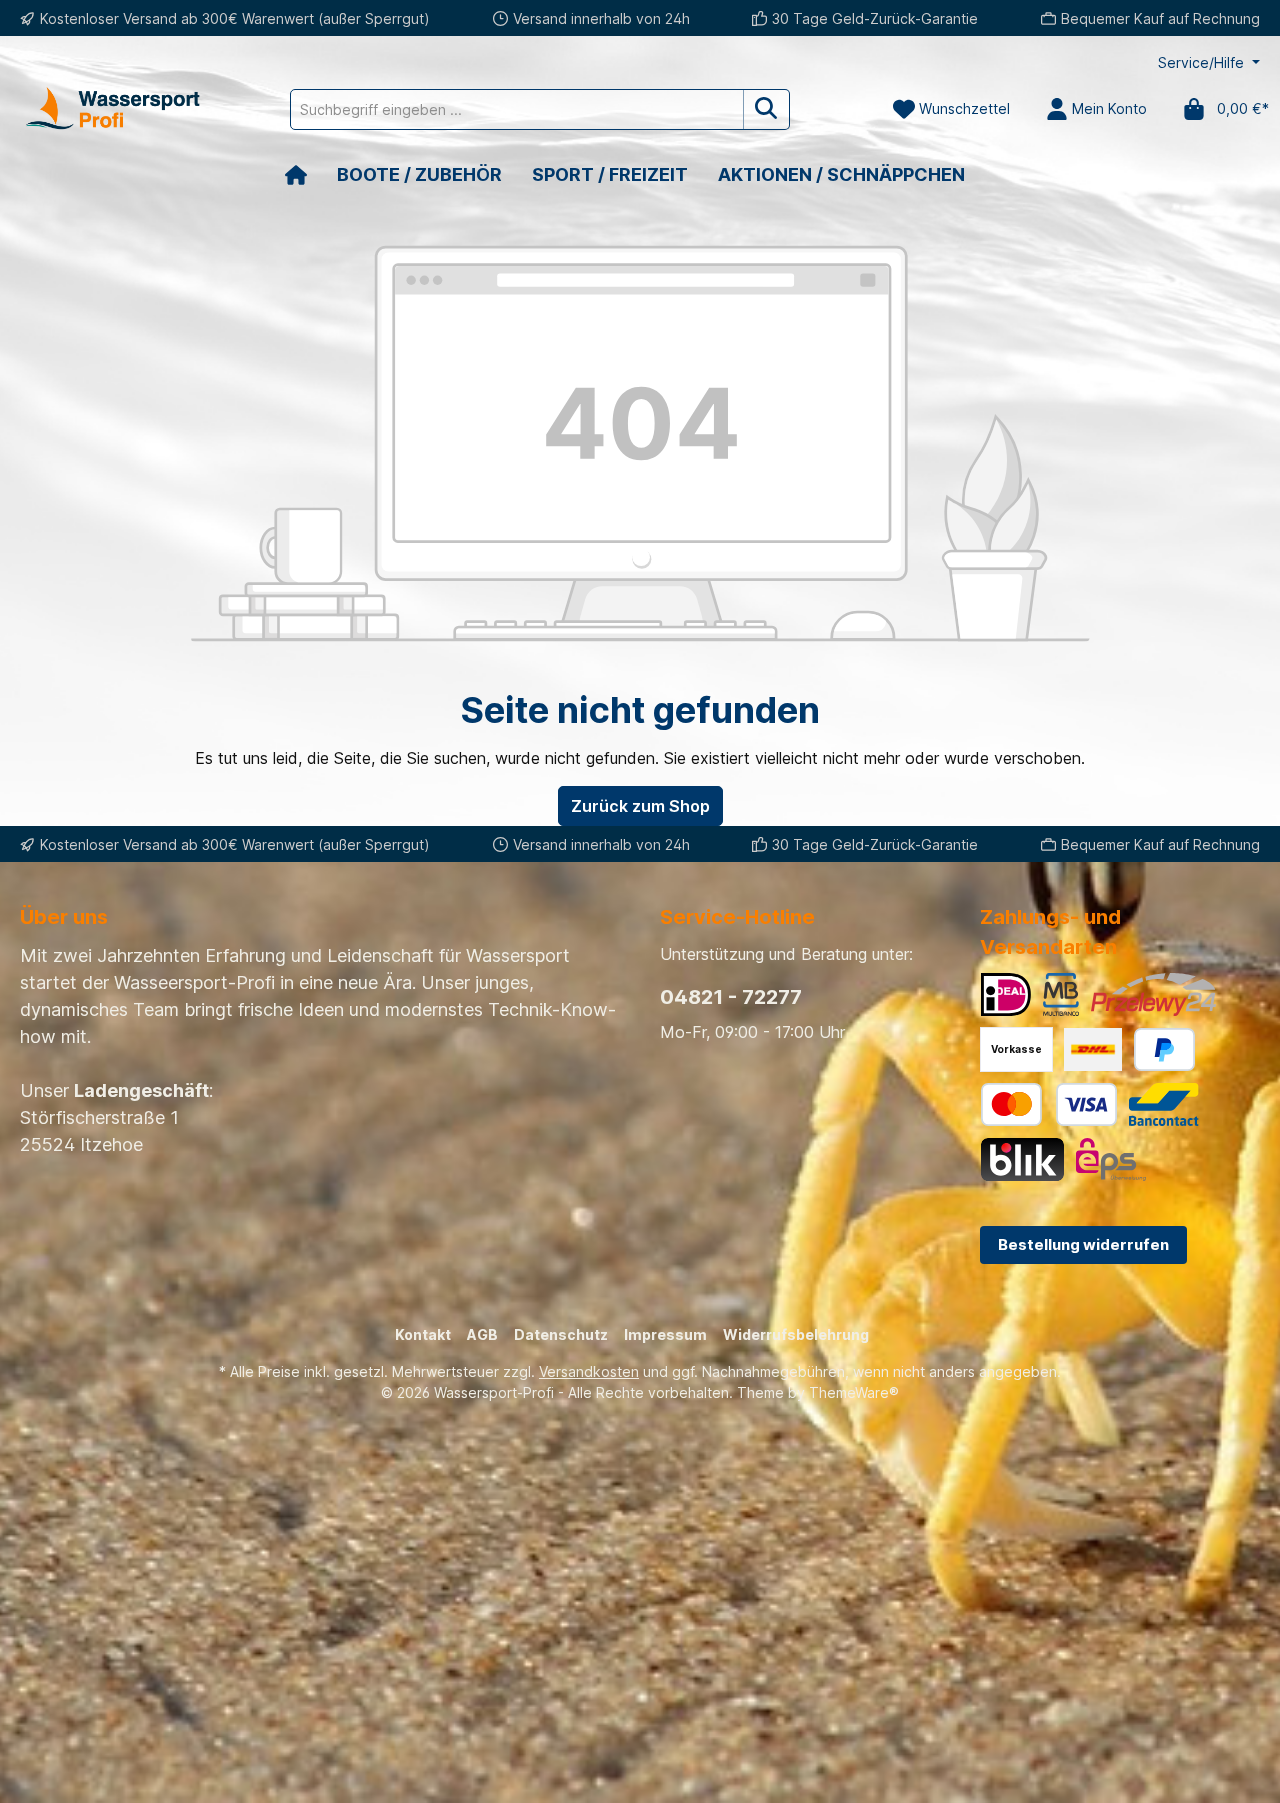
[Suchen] (766, 109)
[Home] (311, 174)
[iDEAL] (1006, 994)
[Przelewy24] (1153, 994)
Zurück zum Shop (640, 806)
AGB (482, 1334)
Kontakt (423, 1334)
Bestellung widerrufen (1083, 1244)
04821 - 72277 (731, 997)
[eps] (1111, 1159)
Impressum (665, 1334)
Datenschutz (561, 1334)
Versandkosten (589, 1371)
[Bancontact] (1164, 1104)
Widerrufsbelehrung (796, 1334)
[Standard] (1093, 1049)
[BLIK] (1022, 1159)
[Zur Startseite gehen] (110, 109)
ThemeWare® (854, 1392)
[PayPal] (1164, 1049)
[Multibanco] (1061, 994)
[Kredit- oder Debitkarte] (1049, 1104)
